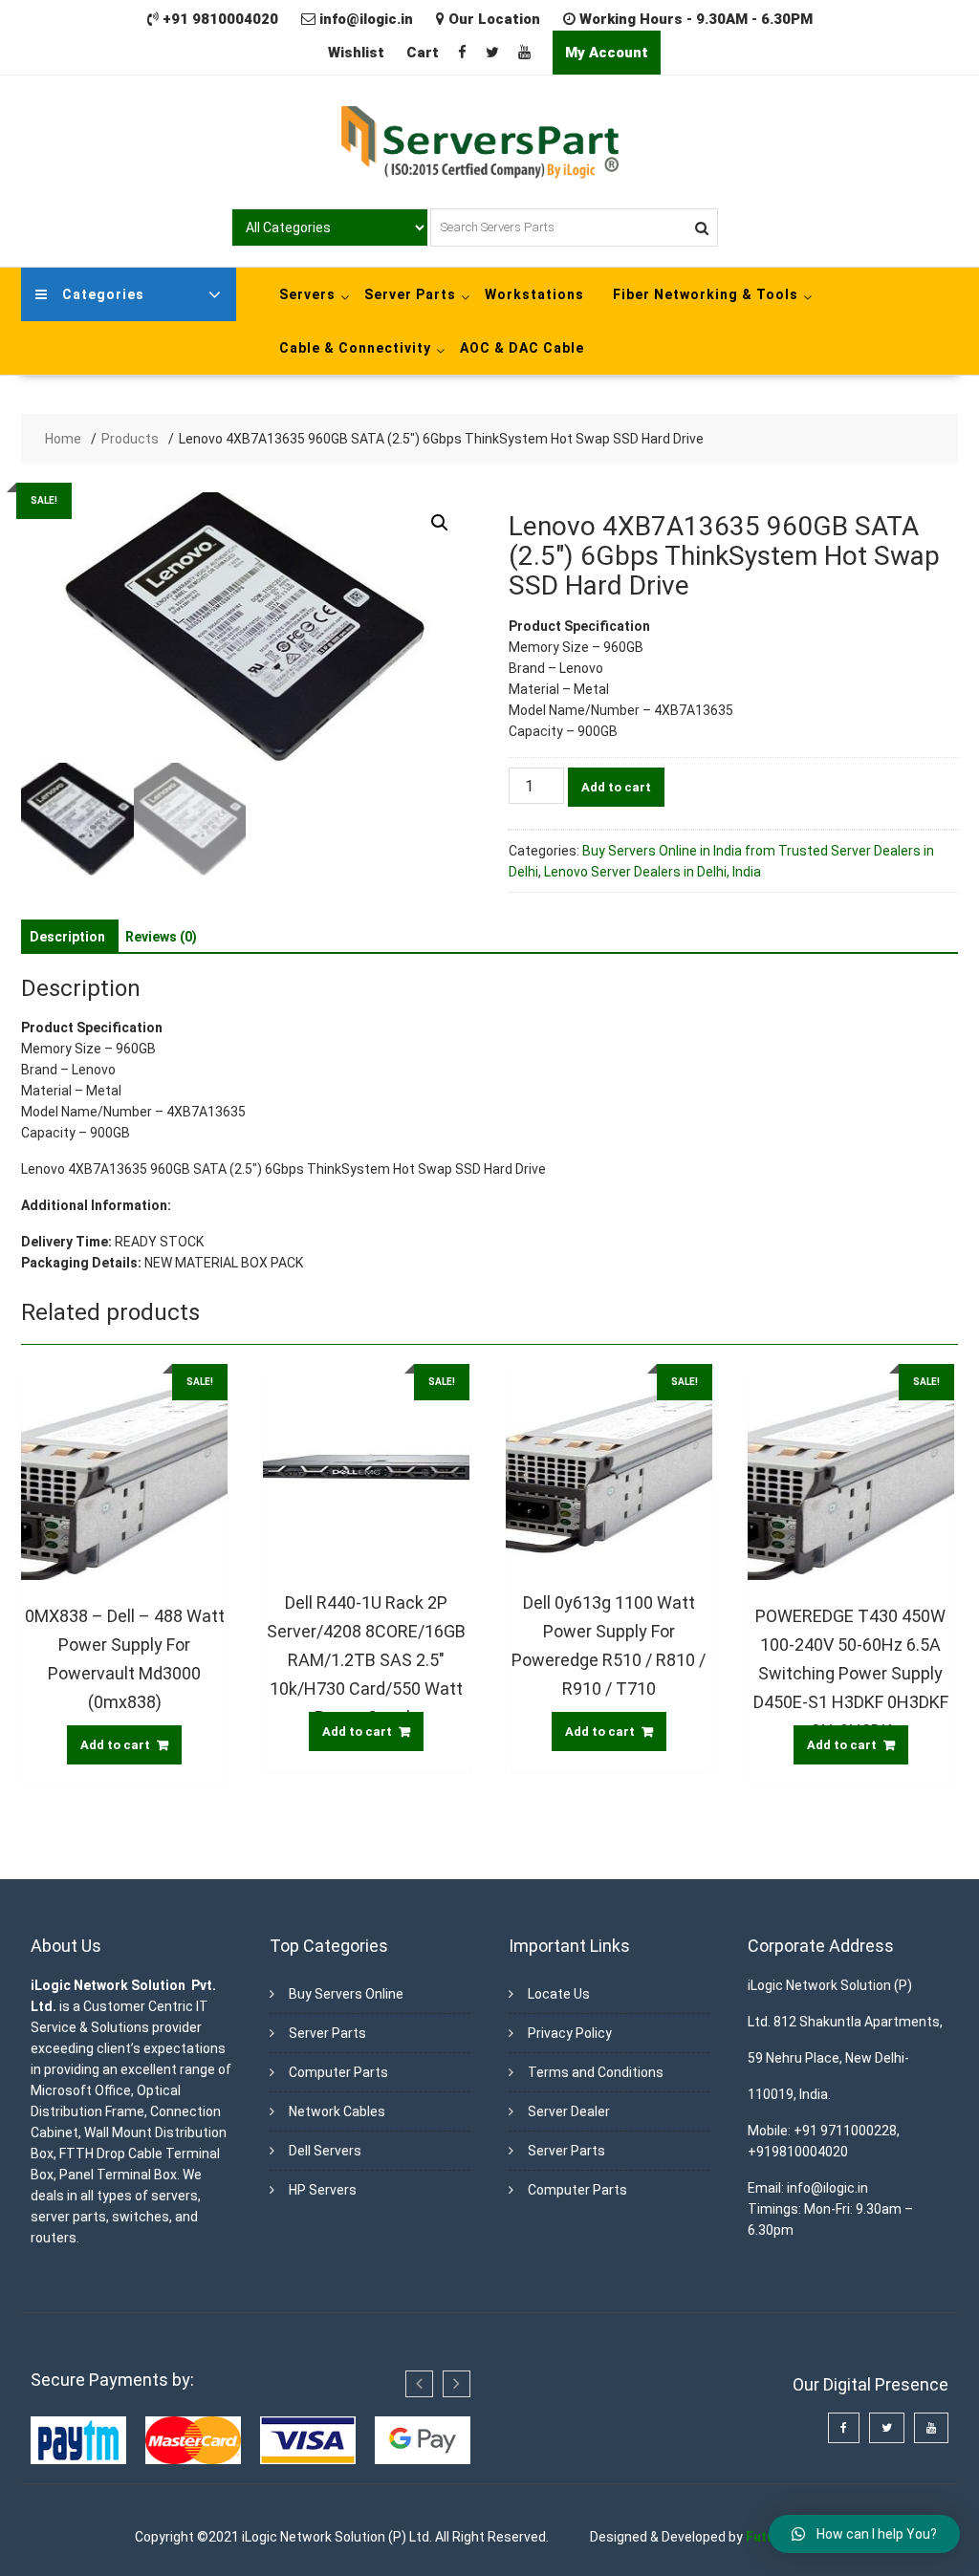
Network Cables (337, 2111)
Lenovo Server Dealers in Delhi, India (653, 872)
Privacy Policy (570, 2033)
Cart (423, 53)
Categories (103, 294)
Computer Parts (338, 2072)
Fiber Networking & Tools (706, 294)
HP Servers (323, 2190)
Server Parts (410, 294)
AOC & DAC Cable (522, 348)
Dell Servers (325, 2151)
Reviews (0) (161, 937)
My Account (607, 53)
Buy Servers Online (346, 1994)
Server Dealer (569, 2111)
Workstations (534, 294)
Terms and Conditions (596, 2072)
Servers (307, 294)
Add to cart (616, 787)
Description (67, 937)
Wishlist (356, 53)
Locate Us (559, 1994)
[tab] (67, 937)
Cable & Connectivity (355, 348)
